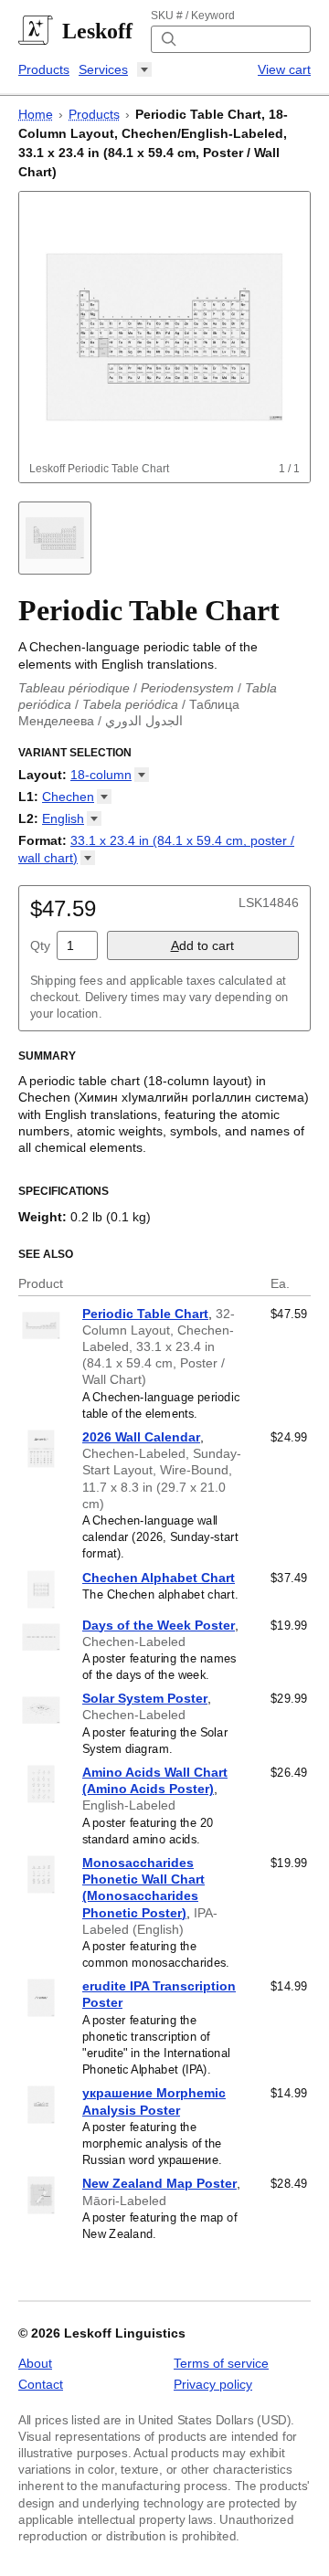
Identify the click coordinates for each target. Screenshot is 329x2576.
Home (36, 114)
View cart (284, 69)
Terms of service (221, 2363)
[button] (110, 775)
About (35, 2363)
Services (103, 69)
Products (44, 69)
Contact (41, 2384)
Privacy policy (213, 2384)
